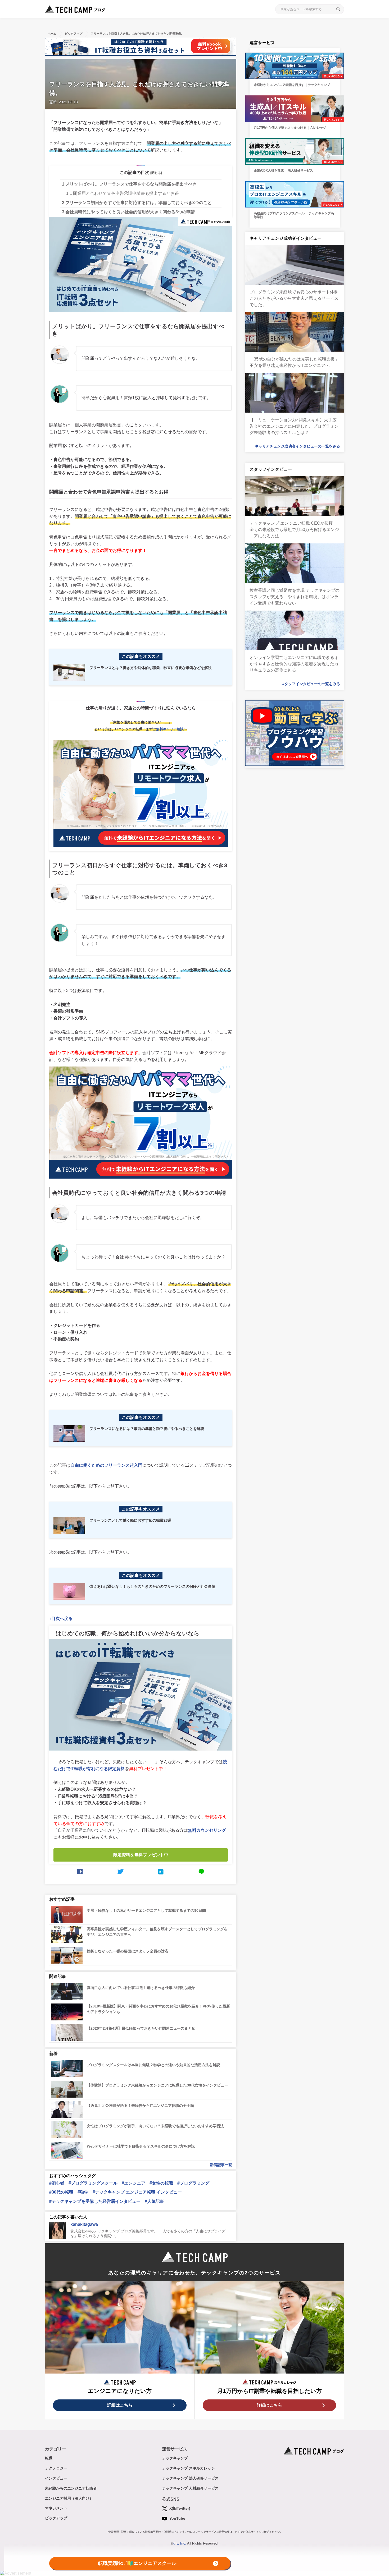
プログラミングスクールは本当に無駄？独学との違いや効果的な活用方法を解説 (153, 2065)
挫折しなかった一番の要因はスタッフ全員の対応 (128, 1951)
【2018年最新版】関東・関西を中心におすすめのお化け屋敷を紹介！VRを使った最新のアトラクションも (158, 2009)
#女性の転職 (161, 2183)
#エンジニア (134, 2183)
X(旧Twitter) (179, 2508)
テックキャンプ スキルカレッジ (188, 2468)
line (201, 1872)
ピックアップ (56, 2518)
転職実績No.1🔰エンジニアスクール (137, 2564)
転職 (49, 2458)
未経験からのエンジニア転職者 (71, 2488)
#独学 (83, 2192)
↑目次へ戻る (61, 1619)
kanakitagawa (84, 2224)
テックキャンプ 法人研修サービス (190, 2478)
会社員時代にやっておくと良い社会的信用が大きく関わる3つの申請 (128, 212)
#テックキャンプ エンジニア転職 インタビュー (137, 2192)
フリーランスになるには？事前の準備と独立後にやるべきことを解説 (147, 1429)
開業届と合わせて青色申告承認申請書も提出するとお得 (123, 193)
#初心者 (57, 2183)
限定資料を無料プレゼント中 (141, 1855)
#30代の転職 (61, 2192)
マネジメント (56, 2508)
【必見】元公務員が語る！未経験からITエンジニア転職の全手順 (140, 2106)
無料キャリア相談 (170, 729)
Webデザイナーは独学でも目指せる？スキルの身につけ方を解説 (141, 2146)
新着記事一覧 (221, 2165)
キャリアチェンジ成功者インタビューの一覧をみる (297, 446)
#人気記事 (154, 2201)
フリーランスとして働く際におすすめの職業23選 (130, 1520)
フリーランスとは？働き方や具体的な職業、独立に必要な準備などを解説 (151, 668)
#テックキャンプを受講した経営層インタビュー (95, 2201)
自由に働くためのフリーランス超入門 (106, 1465)
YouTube (177, 2518)
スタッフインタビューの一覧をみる (310, 684)
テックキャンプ (175, 2458)
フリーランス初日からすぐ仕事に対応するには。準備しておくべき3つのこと (137, 203)
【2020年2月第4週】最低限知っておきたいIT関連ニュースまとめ (141, 2028)
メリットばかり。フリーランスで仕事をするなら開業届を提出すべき (129, 184)
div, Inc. (180, 2543)
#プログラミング (193, 2183)
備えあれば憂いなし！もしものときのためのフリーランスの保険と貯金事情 (152, 1586)
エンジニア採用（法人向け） (69, 2498)
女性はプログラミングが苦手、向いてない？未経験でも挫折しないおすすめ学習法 (155, 2126)
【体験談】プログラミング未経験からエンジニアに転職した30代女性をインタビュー (157, 2085)
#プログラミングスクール (93, 2183)
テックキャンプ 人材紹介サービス (190, 2488)
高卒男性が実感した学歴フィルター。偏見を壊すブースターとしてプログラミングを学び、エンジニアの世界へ (157, 1932)
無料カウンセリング (207, 1830)
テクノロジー (56, 2468)
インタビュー (56, 2478)
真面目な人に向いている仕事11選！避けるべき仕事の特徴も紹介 (141, 1988)
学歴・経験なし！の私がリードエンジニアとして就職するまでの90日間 (146, 1910)
